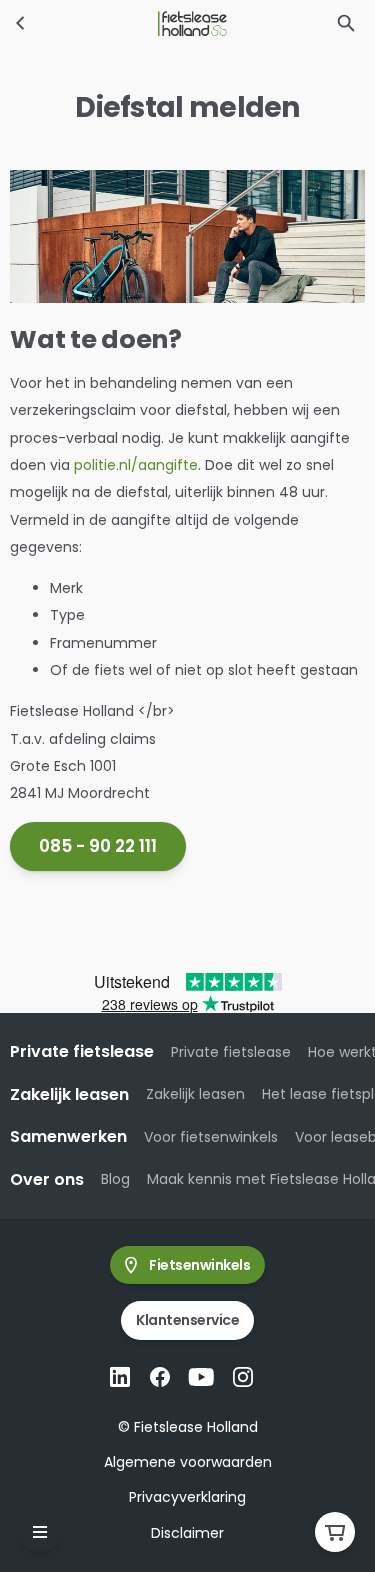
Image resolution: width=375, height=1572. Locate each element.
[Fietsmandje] (335, 1532)
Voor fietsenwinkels (211, 1137)
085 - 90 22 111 (98, 846)
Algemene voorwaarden (188, 1462)
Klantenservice (187, 1320)
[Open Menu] (40, 1532)
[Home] (21, 23)
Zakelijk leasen (195, 1094)
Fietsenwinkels (199, 1265)
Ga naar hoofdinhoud (96, 34)
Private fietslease (231, 1052)
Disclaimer (187, 1533)
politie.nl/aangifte (136, 465)
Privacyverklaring (187, 1497)
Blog (115, 1179)
